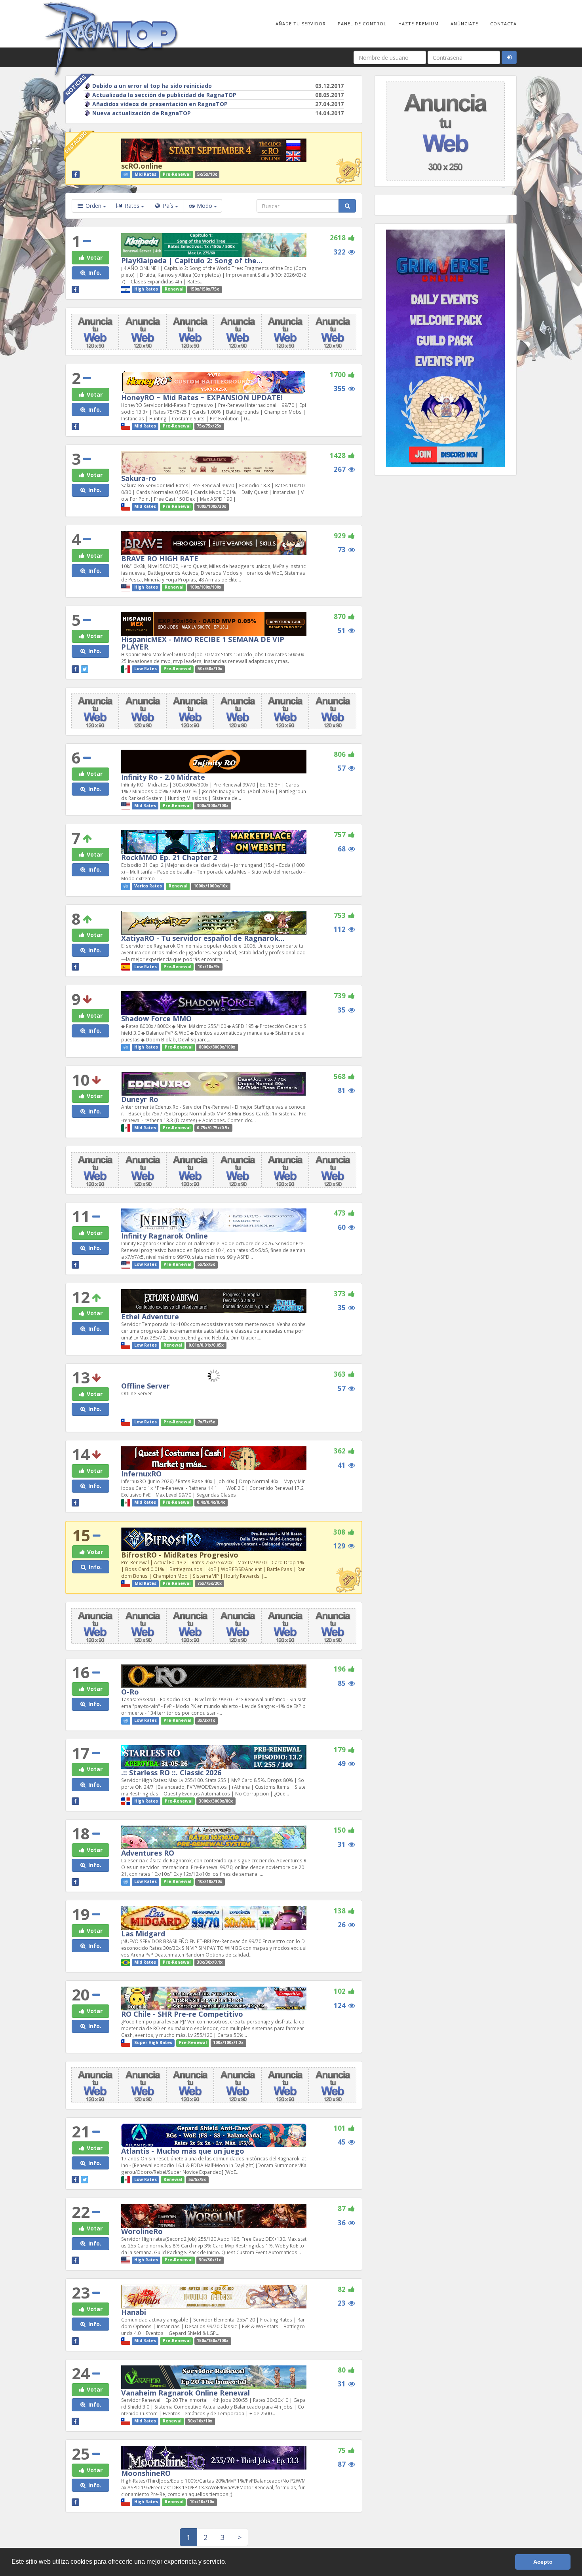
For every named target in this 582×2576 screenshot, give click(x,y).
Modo (204, 206)
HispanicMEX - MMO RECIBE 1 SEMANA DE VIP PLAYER (203, 643)
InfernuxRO (141, 1474)
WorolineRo (142, 2231)
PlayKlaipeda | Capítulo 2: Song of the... (192, 260)
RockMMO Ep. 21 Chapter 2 (169, 857)
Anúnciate (464, 24)
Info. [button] (94, 273)
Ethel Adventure (150, 1316)
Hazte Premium (418, 24)
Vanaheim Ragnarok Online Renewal (185, 2393)
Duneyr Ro (140, 1099)
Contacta (503, 24)
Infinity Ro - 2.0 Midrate (163, 777)
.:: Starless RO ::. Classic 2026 (171, 1772)
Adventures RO (148, 1853)
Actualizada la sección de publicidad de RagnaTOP (164, 95)
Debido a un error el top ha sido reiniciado (152, 86)
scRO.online (142, 166)
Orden (93, 206)
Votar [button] (94, 257)
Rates (132, 206)
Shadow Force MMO (156, 1018)
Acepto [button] (543, 2562)
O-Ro (130, 1692)
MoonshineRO (146, 2473)
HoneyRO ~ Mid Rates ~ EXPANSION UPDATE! (202, 397)
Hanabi (134, 2312)
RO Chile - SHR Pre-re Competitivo (182, 2014)
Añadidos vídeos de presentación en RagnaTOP (160, 104)
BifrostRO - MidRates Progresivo (180, 1555)
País (168, 206)
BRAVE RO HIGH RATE (160, 559)
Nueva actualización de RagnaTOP (142, 113)
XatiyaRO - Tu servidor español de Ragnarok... (203, 938)
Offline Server (145, 1386)
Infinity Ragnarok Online (165, 1236)
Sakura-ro (139, 478)
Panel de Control (362, 24)
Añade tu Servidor (301, 24)
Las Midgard (143, 1934)
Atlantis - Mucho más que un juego (183, 2151)
